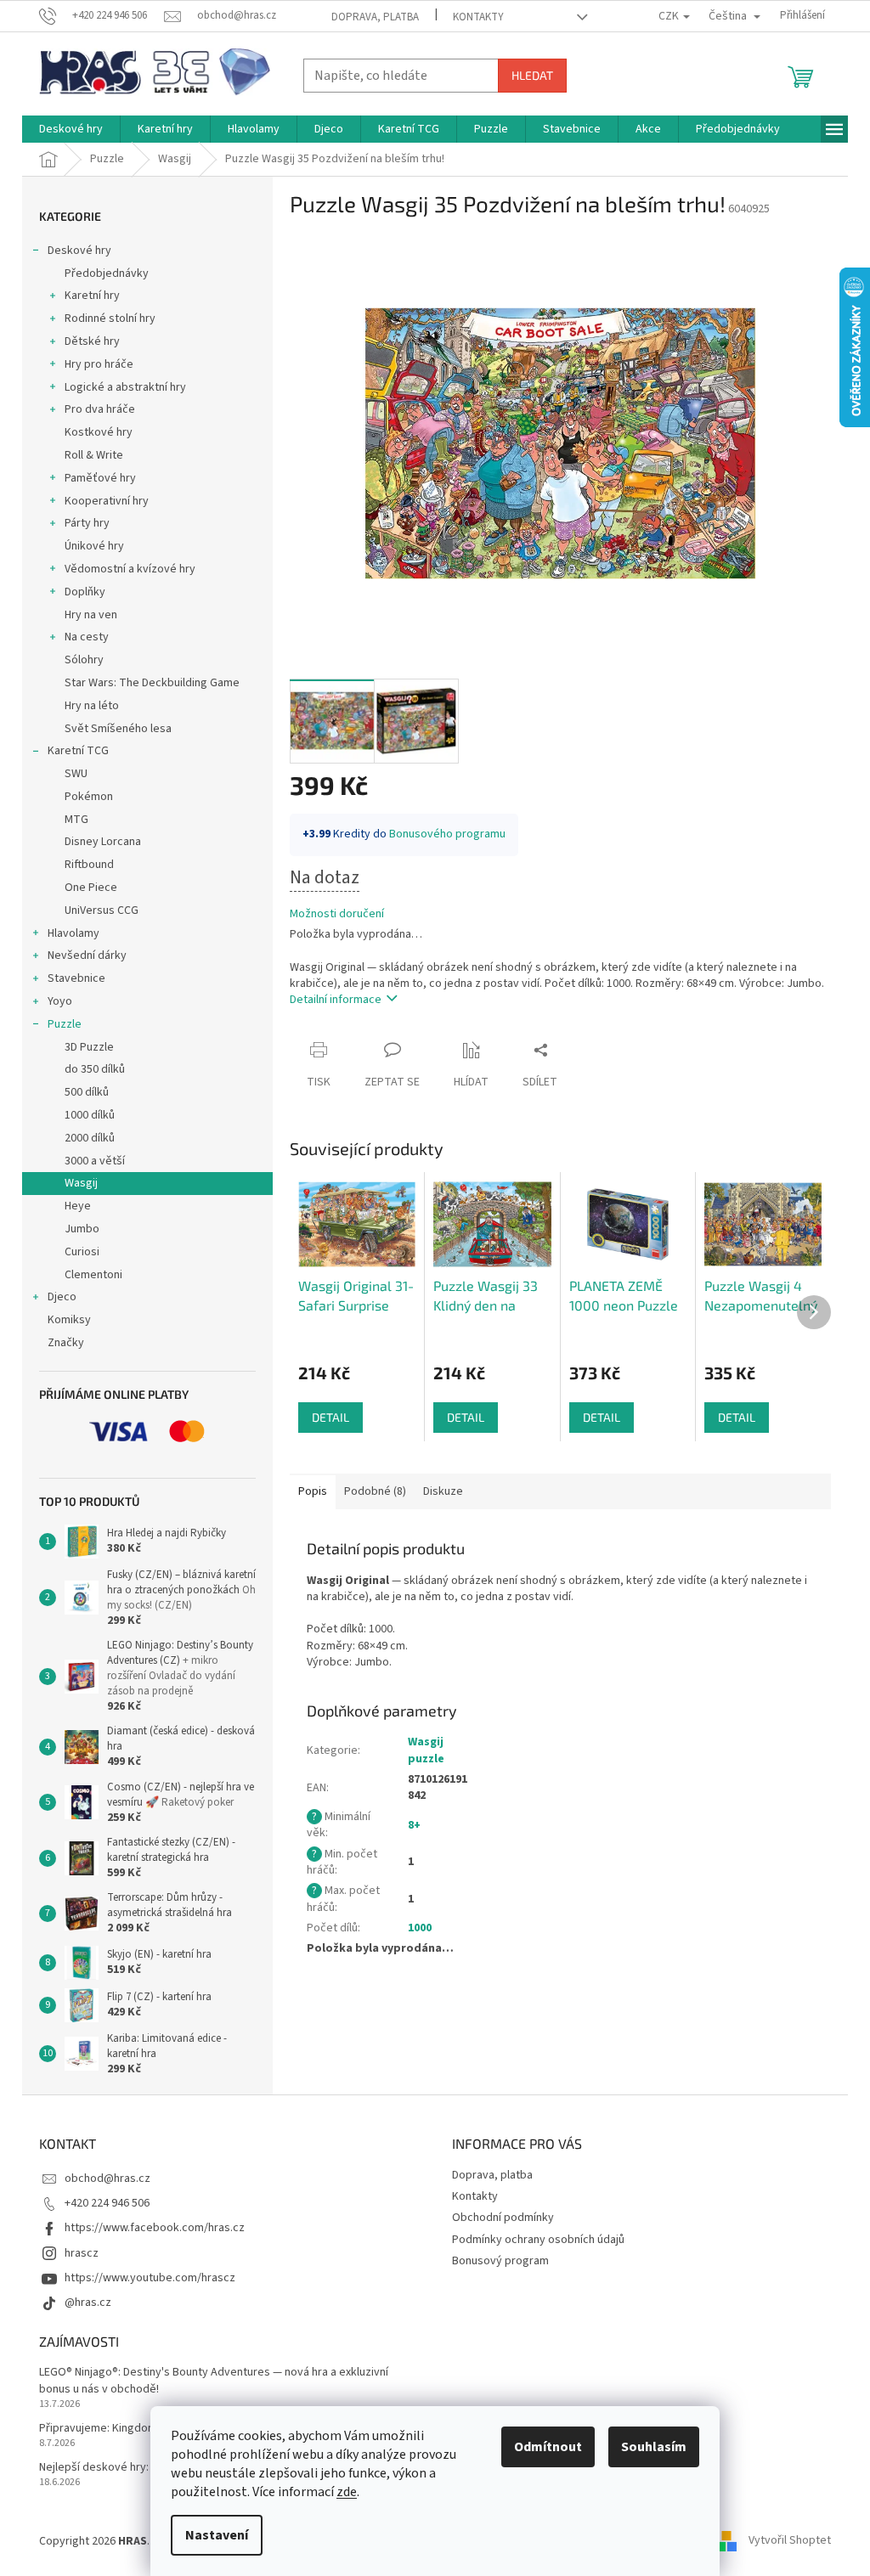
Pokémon (89, 797)
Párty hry (87, 523)
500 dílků (87, 1092)
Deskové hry (79, 251)
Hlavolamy (73, 933)
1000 (420, 1928)
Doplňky (85, 592)
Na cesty (87, 637)
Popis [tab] (313, 1491)
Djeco (62, 1297)
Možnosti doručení (337, 914)
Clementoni (93, 1275)
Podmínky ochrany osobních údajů (538, 2240)
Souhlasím (654, 2447)
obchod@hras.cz (107, 2179)
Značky (66, 1343)
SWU (76, 774)
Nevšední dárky (87, 955)
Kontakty (478, 17)
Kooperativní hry (107, 501)
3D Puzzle (89, 1047)
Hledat (532, 75)
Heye (78, 1206)
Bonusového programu (447, 834)
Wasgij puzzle (426, 1750)
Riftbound (89, 865)
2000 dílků (90, 1138)
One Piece (91, 888)
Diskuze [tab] (443, 1491)
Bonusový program (500, 2261)
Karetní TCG (78, 751)
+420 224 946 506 (107, 2203)
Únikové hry (94, 546)
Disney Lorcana (103, 842)
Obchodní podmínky (503, 2218)
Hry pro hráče (99, 364)
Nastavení (217, 2535)
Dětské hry (92, 341)
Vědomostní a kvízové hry (130, 569)
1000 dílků (90, 1115)
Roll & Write (94, 455)
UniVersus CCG (102, 910)
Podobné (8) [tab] (375, 1491)
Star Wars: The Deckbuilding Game (152, 683)
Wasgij (81, 1183)
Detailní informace (336, 1000)
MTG (76, 820)
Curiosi (82, 1252)
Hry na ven (91, 615)
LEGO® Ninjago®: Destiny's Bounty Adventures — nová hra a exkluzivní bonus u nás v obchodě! (214, 2381)
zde (347, 2492)
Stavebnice (76, 978)
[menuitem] (71, 129)
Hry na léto (92, 706)
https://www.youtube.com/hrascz (150, 2278)
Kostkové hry (99, 432)
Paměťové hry (100, 478)
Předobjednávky (107, 273)
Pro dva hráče (100, 409)
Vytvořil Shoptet (790, 2541)
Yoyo (60, 1001)
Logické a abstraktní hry (125, 387)
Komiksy (69, 1320)
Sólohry (84, 660)
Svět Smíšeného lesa (118, 729)
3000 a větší (95, 1161)
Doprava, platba (375, 17)
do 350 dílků (95, 1069)
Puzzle (65, 1024)
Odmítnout (548, 2447)
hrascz (82, 2253)
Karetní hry (92, 296)
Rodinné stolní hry (110, 318)
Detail (330, 1417)
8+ (414, 1825)
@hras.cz (88, 2303)
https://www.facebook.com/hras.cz (155, 2228)
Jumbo (82, 1229)
